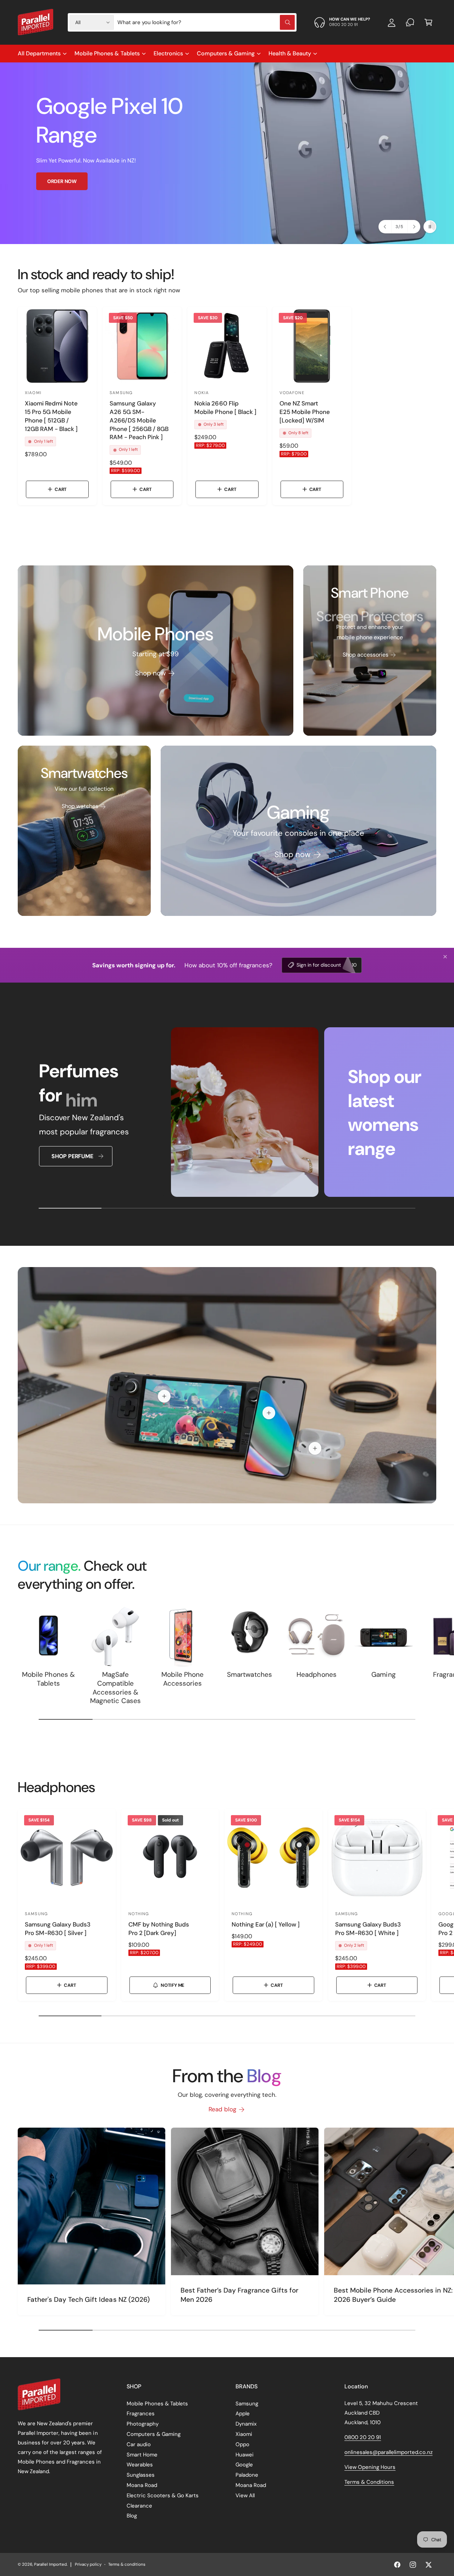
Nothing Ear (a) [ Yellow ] (266, 1924)
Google (244, 2465)
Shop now (150, 673)
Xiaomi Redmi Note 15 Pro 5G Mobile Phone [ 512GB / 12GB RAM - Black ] (51, 416)
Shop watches (80, 806)
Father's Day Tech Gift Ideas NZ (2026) (88, 2299)
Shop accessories (366, 655)
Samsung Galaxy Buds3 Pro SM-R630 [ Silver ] (58, 1929)
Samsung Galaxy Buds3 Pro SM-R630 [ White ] (368, 1929)
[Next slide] (414, 227)
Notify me (173, 1985)
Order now (62, 181)
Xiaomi (244, 2434)
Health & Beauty (290, 53)
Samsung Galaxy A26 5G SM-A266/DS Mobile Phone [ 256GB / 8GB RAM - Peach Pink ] (139, 420)
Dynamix (246, 2424)
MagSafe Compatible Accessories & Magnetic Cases (115, 1688)
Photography (143, 2424)
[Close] (445, 957)
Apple (243, 2414)
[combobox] (206, 22)
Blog (132, 2516)
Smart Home (142, 2455)
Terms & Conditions (369, 2482)
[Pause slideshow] (430, 227)
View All (245, 2495)
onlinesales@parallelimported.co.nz (389, 2452)
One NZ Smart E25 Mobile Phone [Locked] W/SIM (305, 412)
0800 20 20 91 (363, 2437)
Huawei (245, 2455)
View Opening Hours (370, 2467)
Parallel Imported (50, 2564)
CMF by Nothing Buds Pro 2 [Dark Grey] (159, 1929)
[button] (428, 22)
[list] (227, 1114)
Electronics (168, 53)
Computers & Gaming (226, 53)
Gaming (383, 1675)
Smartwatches (249, 1675)
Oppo (242, 2444)
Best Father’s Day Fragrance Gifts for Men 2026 (239, 2295)
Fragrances (141, 2414)
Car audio (139, 2444)
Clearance (139, 2506)
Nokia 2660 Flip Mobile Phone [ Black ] (225, 408)
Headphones (316, 1675)
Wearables (140, 2465)
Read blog (222, 2109)
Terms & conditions (127, 2564)
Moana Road (142, 2485)
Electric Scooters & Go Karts (163, 2495)
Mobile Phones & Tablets (107, 53)
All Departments (39, 53)
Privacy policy (88, 2564)
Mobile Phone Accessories (182, 1679)
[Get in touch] (410, 22)
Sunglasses (141, 2475)
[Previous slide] (385, 227)
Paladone (247, 2475)
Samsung (247, 2404)
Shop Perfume (72, 1156)
